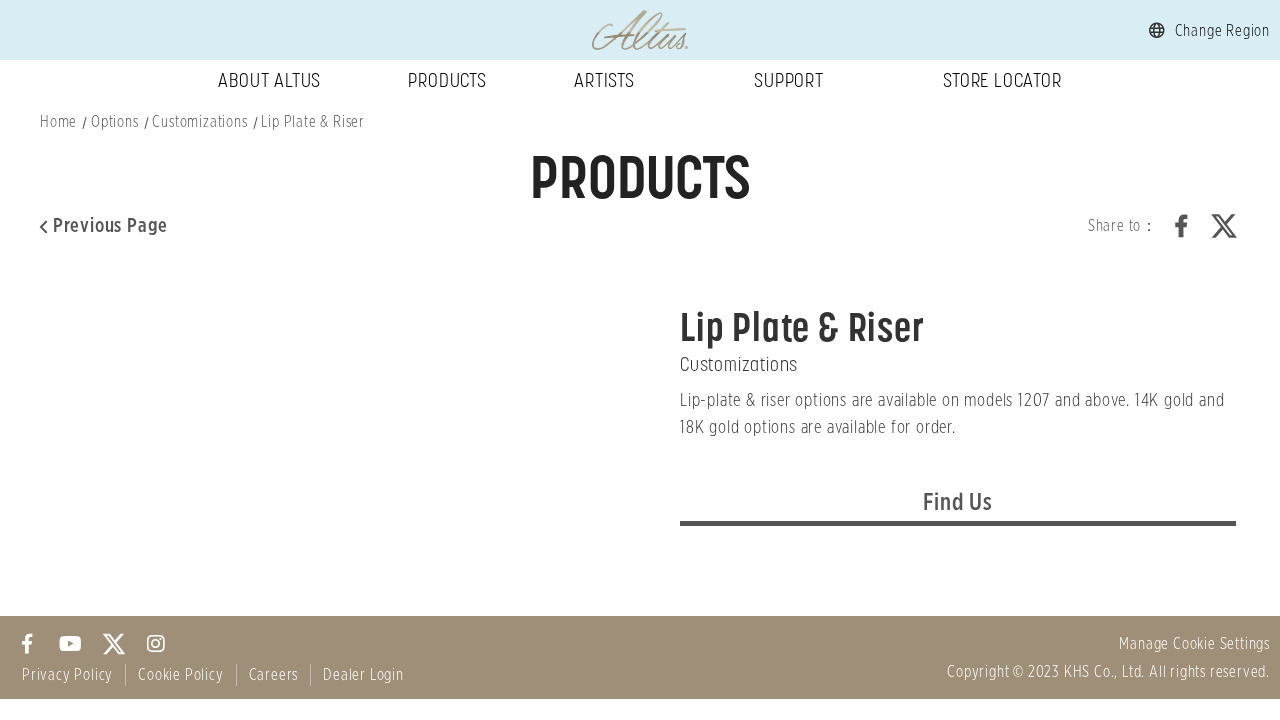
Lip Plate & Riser (313, 122)
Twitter (1224, 226)
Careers (274, 675)
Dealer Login (363, 675)
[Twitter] (113, 643)
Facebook (1182, 226)
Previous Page (110, 226)
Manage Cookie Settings (1194, 644)
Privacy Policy (67, 675)
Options (115, 122)
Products (447, 80)
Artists (604, 80)
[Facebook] (27, 643)
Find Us (958, 503)
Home (58, 122)
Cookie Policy (180, 675)
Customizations (199, 122)
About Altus (269, 80)
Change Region (1222, 31)
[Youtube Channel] (70, 643)
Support (789, 80)
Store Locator (1002, 80)
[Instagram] (156, 643)
